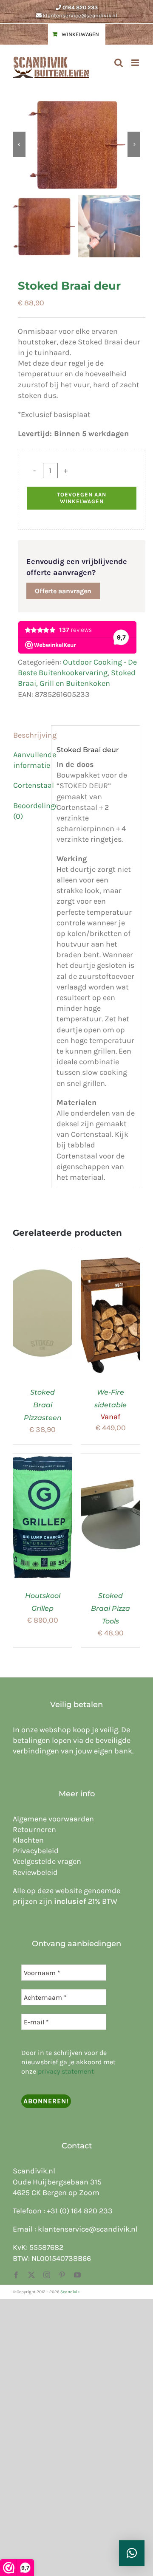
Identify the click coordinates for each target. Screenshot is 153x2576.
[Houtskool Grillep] (42, 1459)
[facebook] (16, 2275)
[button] (132, 2553)
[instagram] (47, 2275)
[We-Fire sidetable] (110, 1255)
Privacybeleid (36, 1851)
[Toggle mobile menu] (136, 63)
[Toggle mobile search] (119, 63)
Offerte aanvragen (63, 591)
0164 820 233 (80, 7)
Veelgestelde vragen (47, 1861)
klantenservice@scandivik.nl (80, 16)
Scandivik (70, 2292)
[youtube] (77, 2275)
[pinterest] (62, 2275)
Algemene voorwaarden (53, 1819)
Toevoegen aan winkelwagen (82, 498)
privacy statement (66, 2071)
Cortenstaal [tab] (30, 785)
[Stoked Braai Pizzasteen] (42, 1255)
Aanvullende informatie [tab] (30, 760)
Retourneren (34, 1829)
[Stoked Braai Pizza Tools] (110, 1459)
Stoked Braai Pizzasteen (43, 1405)
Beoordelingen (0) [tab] (30, 811)
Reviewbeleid (35, 1872)
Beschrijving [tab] (30, 735)
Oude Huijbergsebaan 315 (57, 2182)
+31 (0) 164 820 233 (80, 2211)
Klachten (28, 1840)
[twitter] (31, 2275)
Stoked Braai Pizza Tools (110, 1608)
